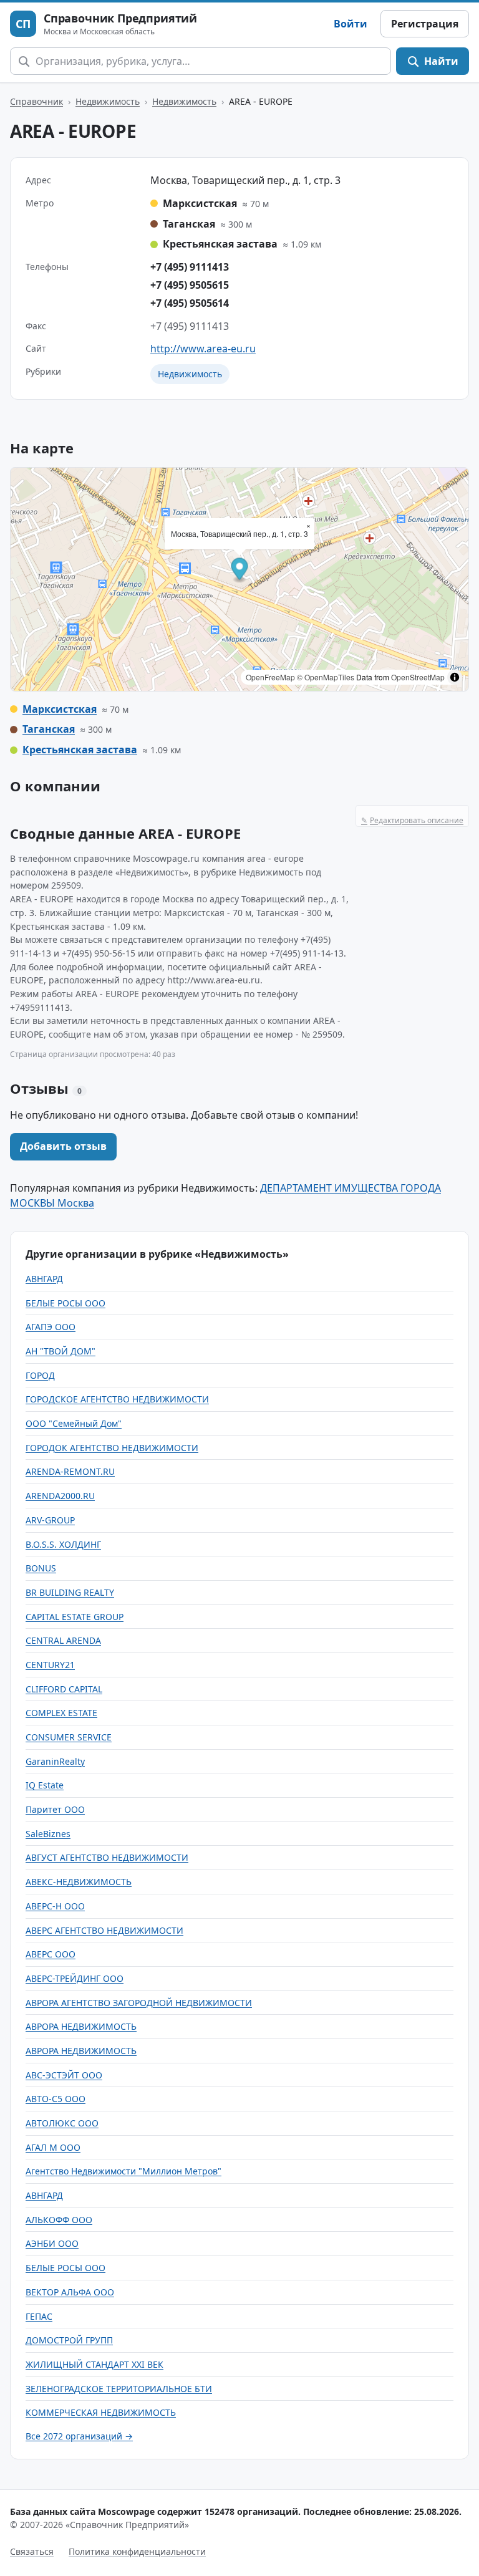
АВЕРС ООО (51, 1954)
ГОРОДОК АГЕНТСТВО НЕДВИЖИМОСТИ (112, 1448)
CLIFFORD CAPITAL (64, 1689)
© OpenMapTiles (326, 677)
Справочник (36, 101)
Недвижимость (108, 101)
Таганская (49, 729)
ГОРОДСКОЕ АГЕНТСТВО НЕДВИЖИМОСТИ (117, 1399)
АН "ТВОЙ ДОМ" (60, 1351)
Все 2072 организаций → (79, 2436)
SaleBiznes (48, 1834)
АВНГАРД (44, 1279)
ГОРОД (40, 1375)
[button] (240, 570)
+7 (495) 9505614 (190, 303)
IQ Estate (45, 1785)
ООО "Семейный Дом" (74, 1423)
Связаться (32, 2551)
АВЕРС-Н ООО (55, 1906)
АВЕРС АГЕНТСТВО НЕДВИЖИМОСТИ (104, 1930)
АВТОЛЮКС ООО (62, 2123)
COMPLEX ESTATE (61, 1713)
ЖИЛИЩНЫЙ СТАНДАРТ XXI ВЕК (94, 2364)
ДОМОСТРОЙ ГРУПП (69, 2340)
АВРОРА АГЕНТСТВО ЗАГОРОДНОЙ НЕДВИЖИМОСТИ (139, 2003)
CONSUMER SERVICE (69, 1737)
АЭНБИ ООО (52, 2243)
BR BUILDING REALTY (70, 1592)
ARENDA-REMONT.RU (70, 1471)
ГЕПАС (39, 2316)
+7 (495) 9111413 (190, 267)
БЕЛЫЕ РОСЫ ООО (65, 1303)
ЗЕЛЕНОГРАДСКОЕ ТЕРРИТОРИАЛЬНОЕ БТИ (119, 2389)
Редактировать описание (412, 820)
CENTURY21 (50, 1665)
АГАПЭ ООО (51, 1327)
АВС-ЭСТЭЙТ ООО (64, 2075)
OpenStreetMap (418, 677)
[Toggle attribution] (455, 677)
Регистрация (425, 24)
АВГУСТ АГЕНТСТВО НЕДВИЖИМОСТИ (107, 1857)
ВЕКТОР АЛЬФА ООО (70, 2292)
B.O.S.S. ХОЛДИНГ (63, 1544)
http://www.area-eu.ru (203, 349)
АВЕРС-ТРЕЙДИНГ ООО (75, 1978)
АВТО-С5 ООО (56, 2099)
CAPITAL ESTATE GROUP (75, 1617)
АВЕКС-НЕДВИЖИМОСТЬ (79, 1882)
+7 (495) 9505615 (190, 285)
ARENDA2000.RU (60, 1496)
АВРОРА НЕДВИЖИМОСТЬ (81, 2026)
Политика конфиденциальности (137, 2551)
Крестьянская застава (80, 750)
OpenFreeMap (270, 677)
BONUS (41, 1568)
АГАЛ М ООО (53, 2147)
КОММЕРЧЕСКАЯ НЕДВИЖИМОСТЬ (101, 2412)
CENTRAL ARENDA (63, 1640)
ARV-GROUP (50, 1520)
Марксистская (60, 709)
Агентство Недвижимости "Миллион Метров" (123, 2171)
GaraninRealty (55, 1761)
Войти (351, 24)
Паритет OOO (55, 1809)
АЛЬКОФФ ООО (59, 2220)
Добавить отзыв (63, 1146)
